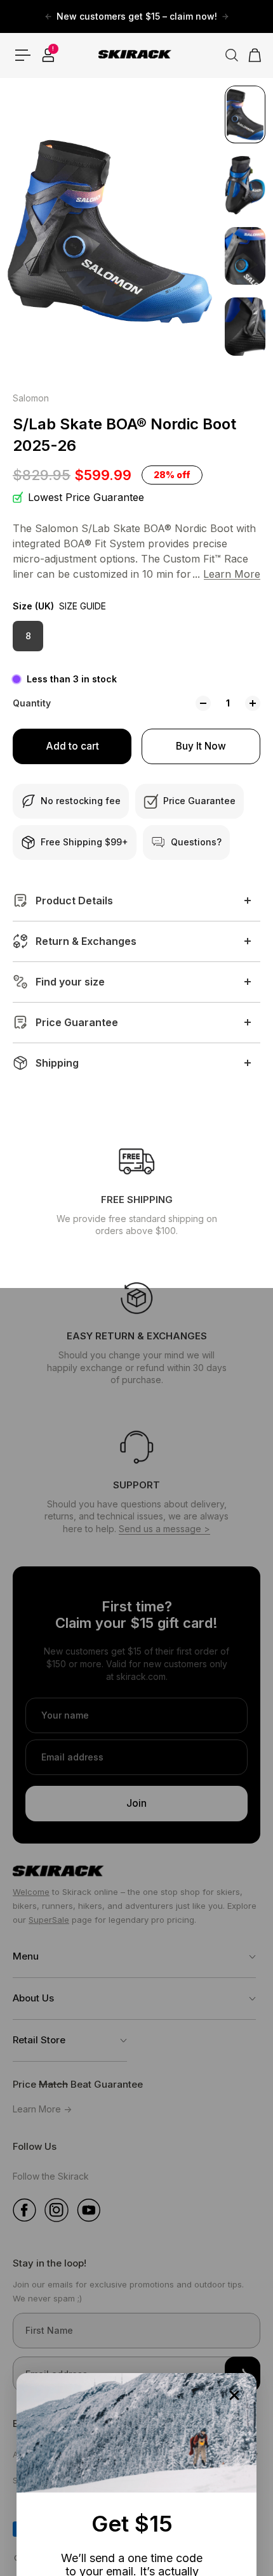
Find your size (70, 982)
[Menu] (23, 55)
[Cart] (251, 55)
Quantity (32, 703)
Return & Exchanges (86, 941)
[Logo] (136, 55)
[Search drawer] (227, 55)
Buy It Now (201, 746)
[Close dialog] (234, 2395)
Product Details (74, 901)
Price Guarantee (77, 1022)
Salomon (31, 398)
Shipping (57, 1063)
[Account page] (48, 55)
